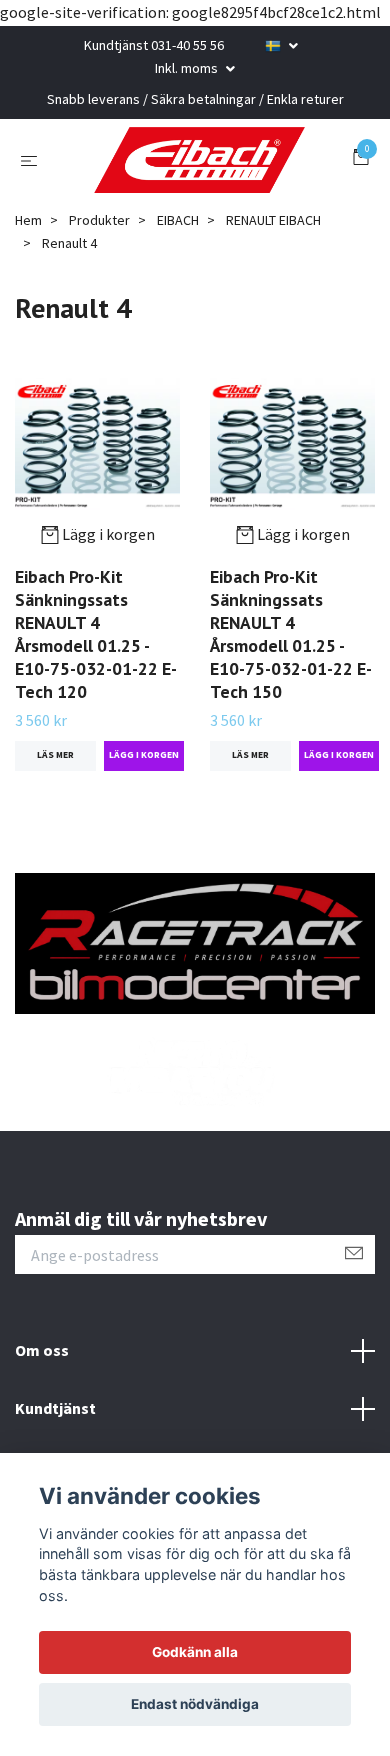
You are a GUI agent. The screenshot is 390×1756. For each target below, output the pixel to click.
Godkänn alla (195, 1652)
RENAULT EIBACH (273, 317)
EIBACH (178, 317)
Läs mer (55, 852)
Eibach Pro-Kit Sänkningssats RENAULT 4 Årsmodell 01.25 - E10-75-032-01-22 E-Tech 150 (291, 730)
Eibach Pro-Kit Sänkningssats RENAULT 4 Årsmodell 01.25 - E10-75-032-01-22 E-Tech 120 (96, 730)
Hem (28, 317)
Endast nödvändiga (195, 1704)
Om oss (42, 1447)
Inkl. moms (188, 68)
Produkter (99, 317)
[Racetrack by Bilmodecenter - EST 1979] (195, 208)
